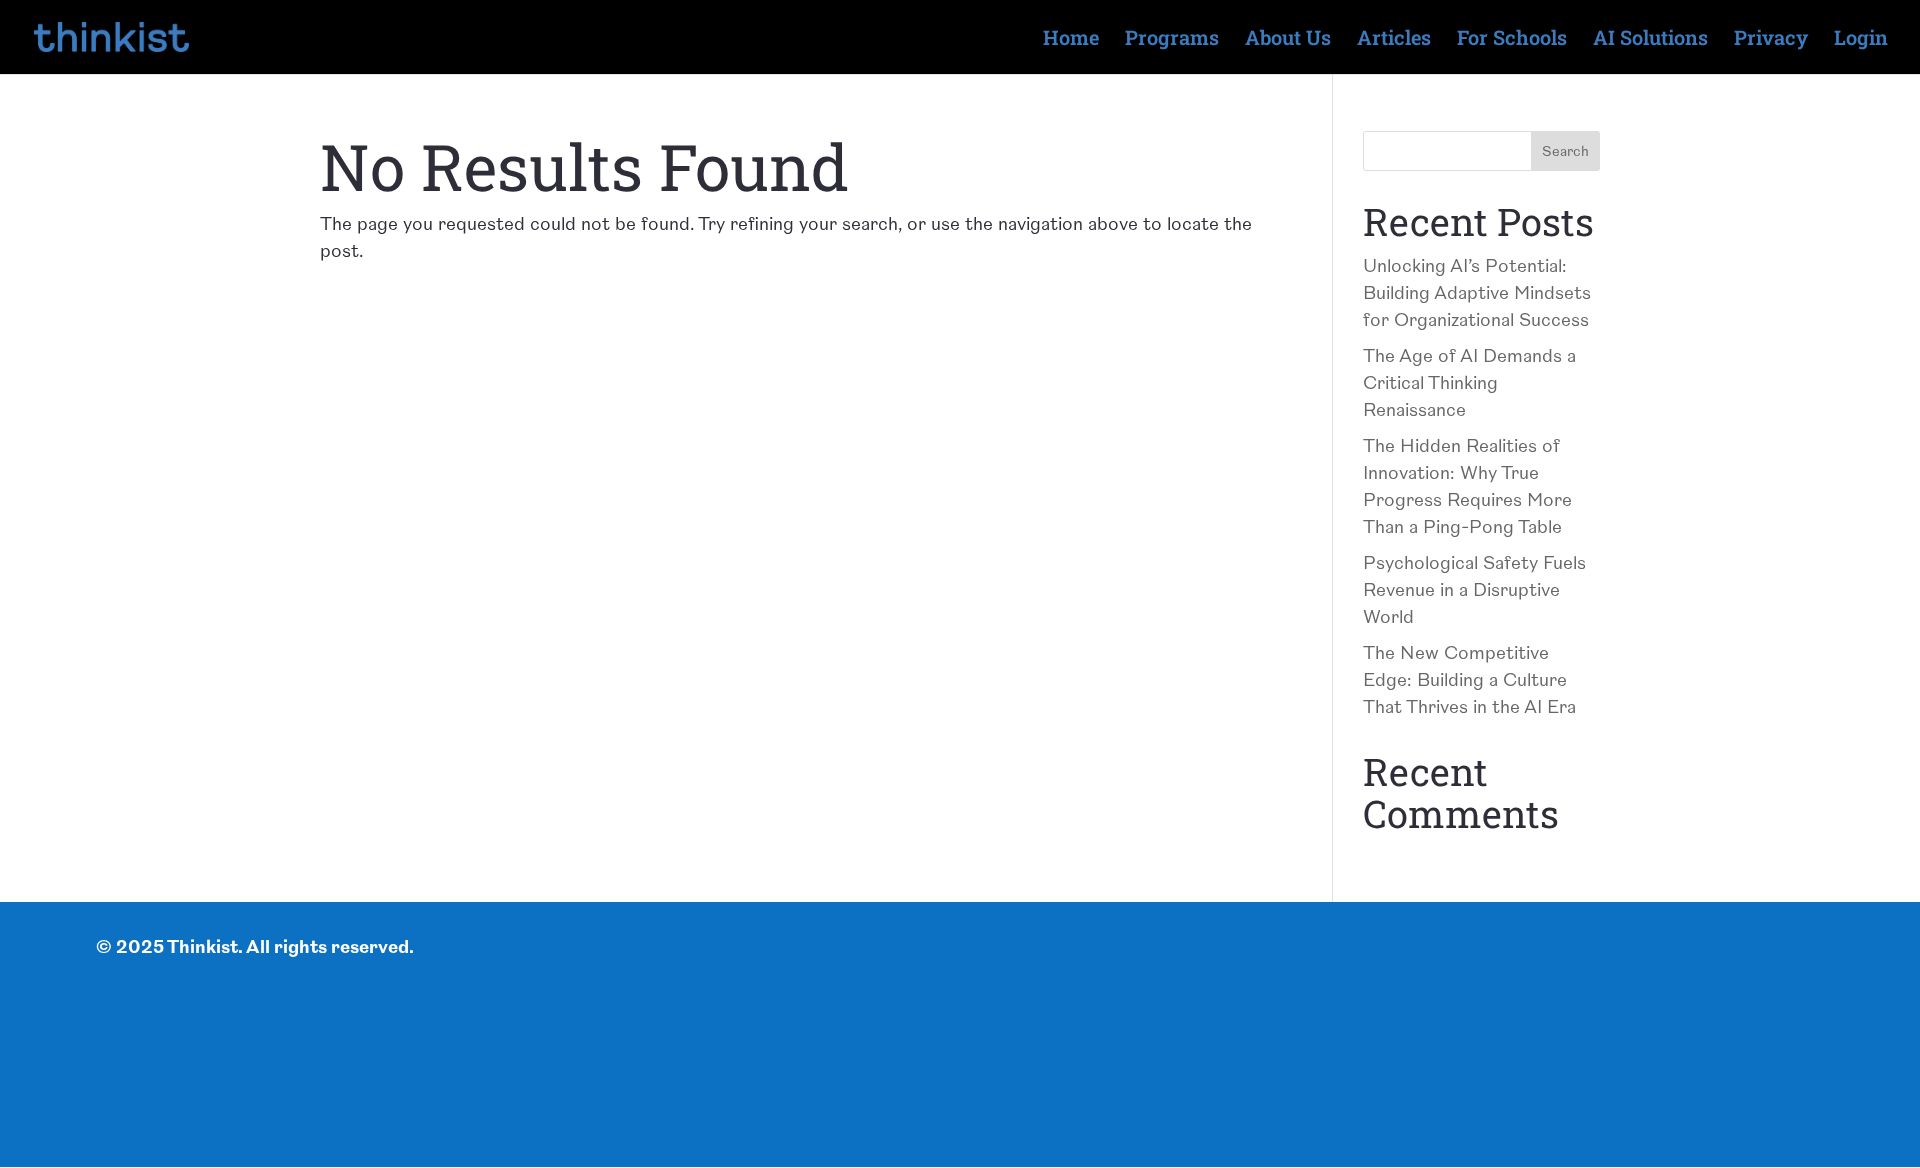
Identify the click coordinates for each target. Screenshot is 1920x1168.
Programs (1172, 40)
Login (1861, 40)
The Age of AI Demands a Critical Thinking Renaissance (1469, 383)
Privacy (1771, 40)
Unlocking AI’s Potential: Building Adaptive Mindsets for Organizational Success (1477, 293)
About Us (1288, 40)
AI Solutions (1650, 40)
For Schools (1512, 40)
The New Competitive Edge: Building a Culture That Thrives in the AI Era (1469, 680)
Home (1071, 40)
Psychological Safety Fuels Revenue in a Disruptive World (1474, 590)
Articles (1394, 40)
